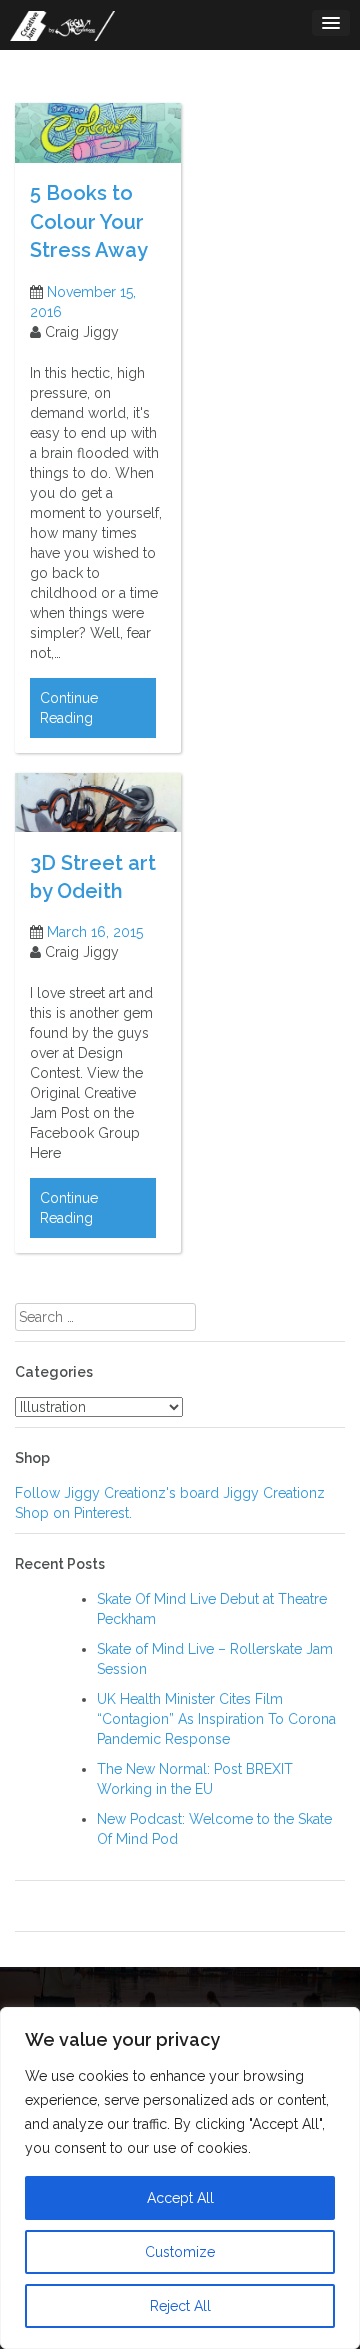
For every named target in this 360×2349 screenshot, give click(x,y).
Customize (180, 2252)
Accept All (180, 2198)
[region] (180, 2178)
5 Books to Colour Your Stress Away (89, 221)
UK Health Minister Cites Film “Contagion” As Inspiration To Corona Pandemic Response (216, 1719)
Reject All (180, 2306)
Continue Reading (69, 708)
